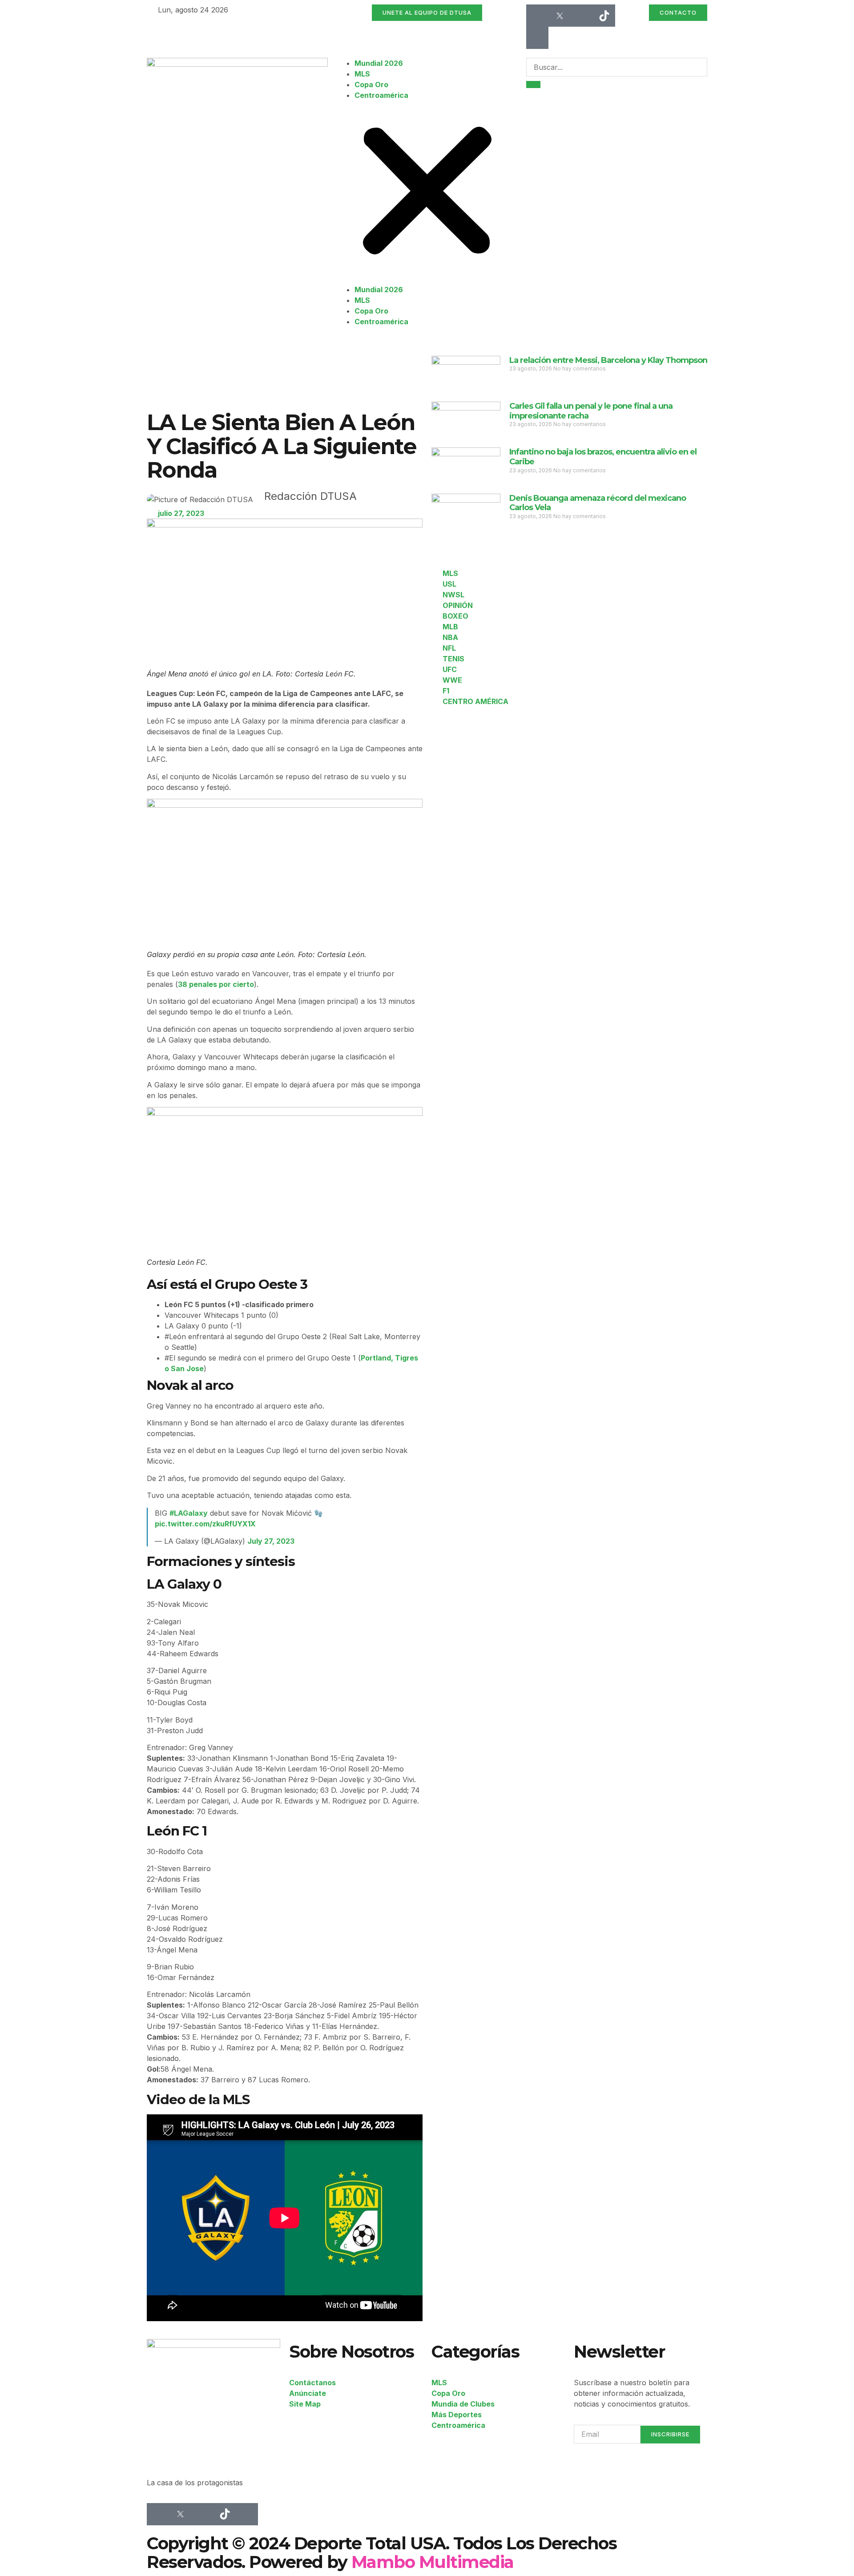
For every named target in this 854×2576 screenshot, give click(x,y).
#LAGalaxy (189, 1513)
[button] (427, 192)
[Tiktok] (604, 16)
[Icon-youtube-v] (537, 38)
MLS (362, 74)
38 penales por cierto (216, 984)
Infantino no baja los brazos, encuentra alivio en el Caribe (603, 457)
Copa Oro (371, 85)
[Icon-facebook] (537, 16)
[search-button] (533, 85)
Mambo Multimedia (433, 2562)
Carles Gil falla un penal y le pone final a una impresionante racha (591, 411)
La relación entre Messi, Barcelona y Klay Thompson (608, 360)
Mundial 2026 (379, 63)
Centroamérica (381, 95)
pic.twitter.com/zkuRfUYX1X (205, 1524)
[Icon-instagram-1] (582, 16)
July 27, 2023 (271, 1541)
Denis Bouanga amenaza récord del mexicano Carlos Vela (598, 503)
